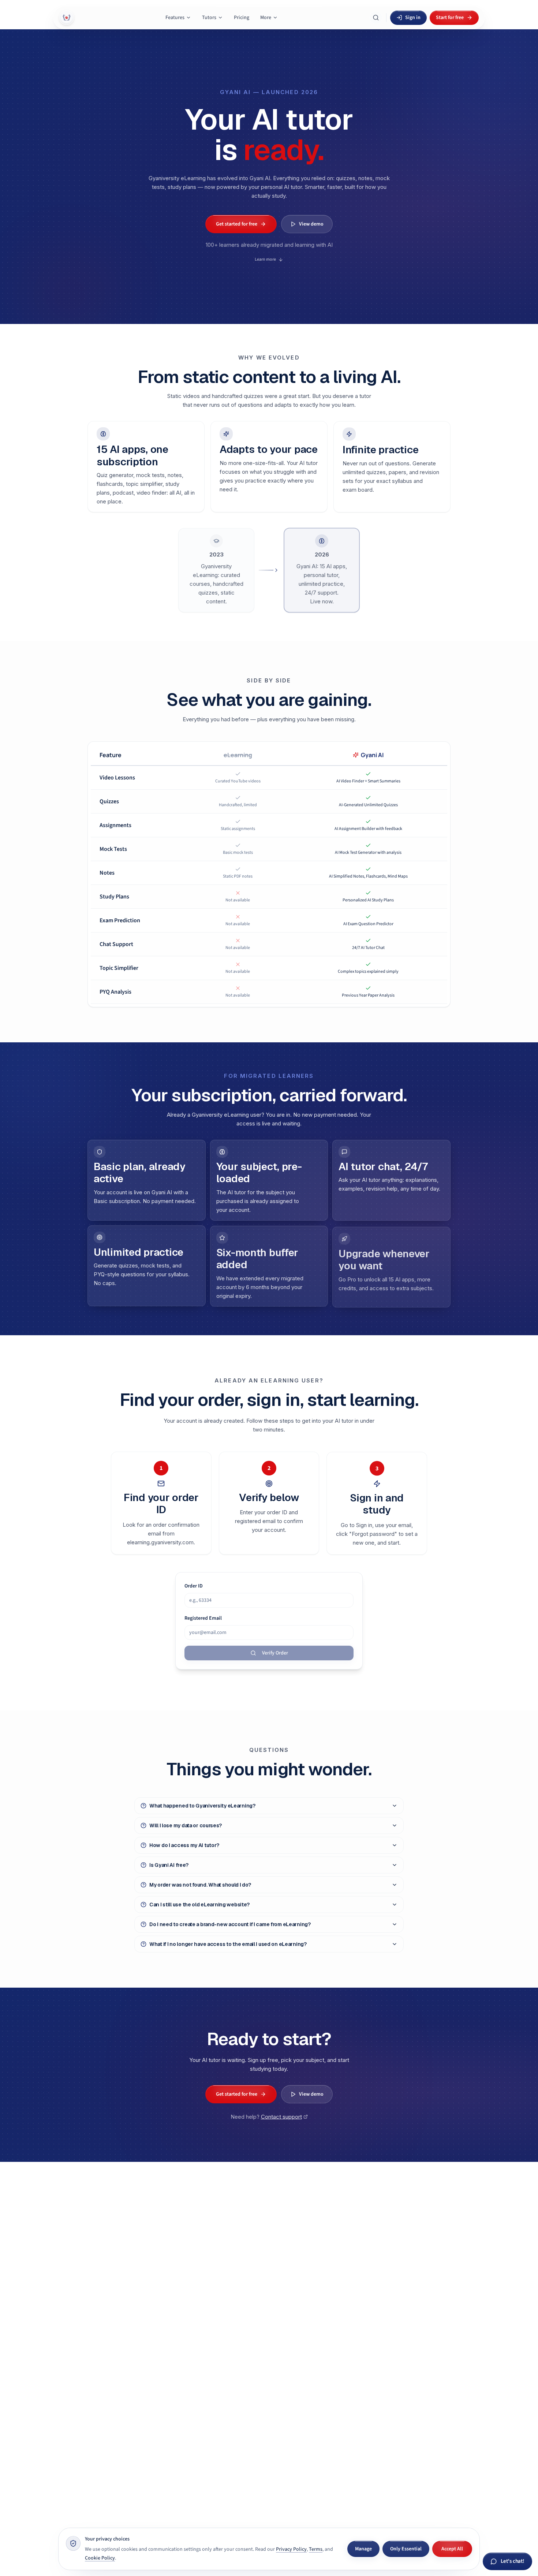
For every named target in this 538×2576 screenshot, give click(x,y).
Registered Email (203, 1618)
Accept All (452, 2549)
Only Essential (406, 2549)
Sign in (413, 18)
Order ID (194, 1586)
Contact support (281, 2116)
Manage (363, 2549)
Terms (316, 2549)
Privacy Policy (291, 2549)
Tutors (209, 18)
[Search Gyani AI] (376, 18)
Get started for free (237, 224)
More (266, 18)
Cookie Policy (100, 2558)
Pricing (242, 18)
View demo (311, 224)
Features (175, 18)
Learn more (265, 259)
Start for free (450, 18)
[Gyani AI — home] (67, 18)
